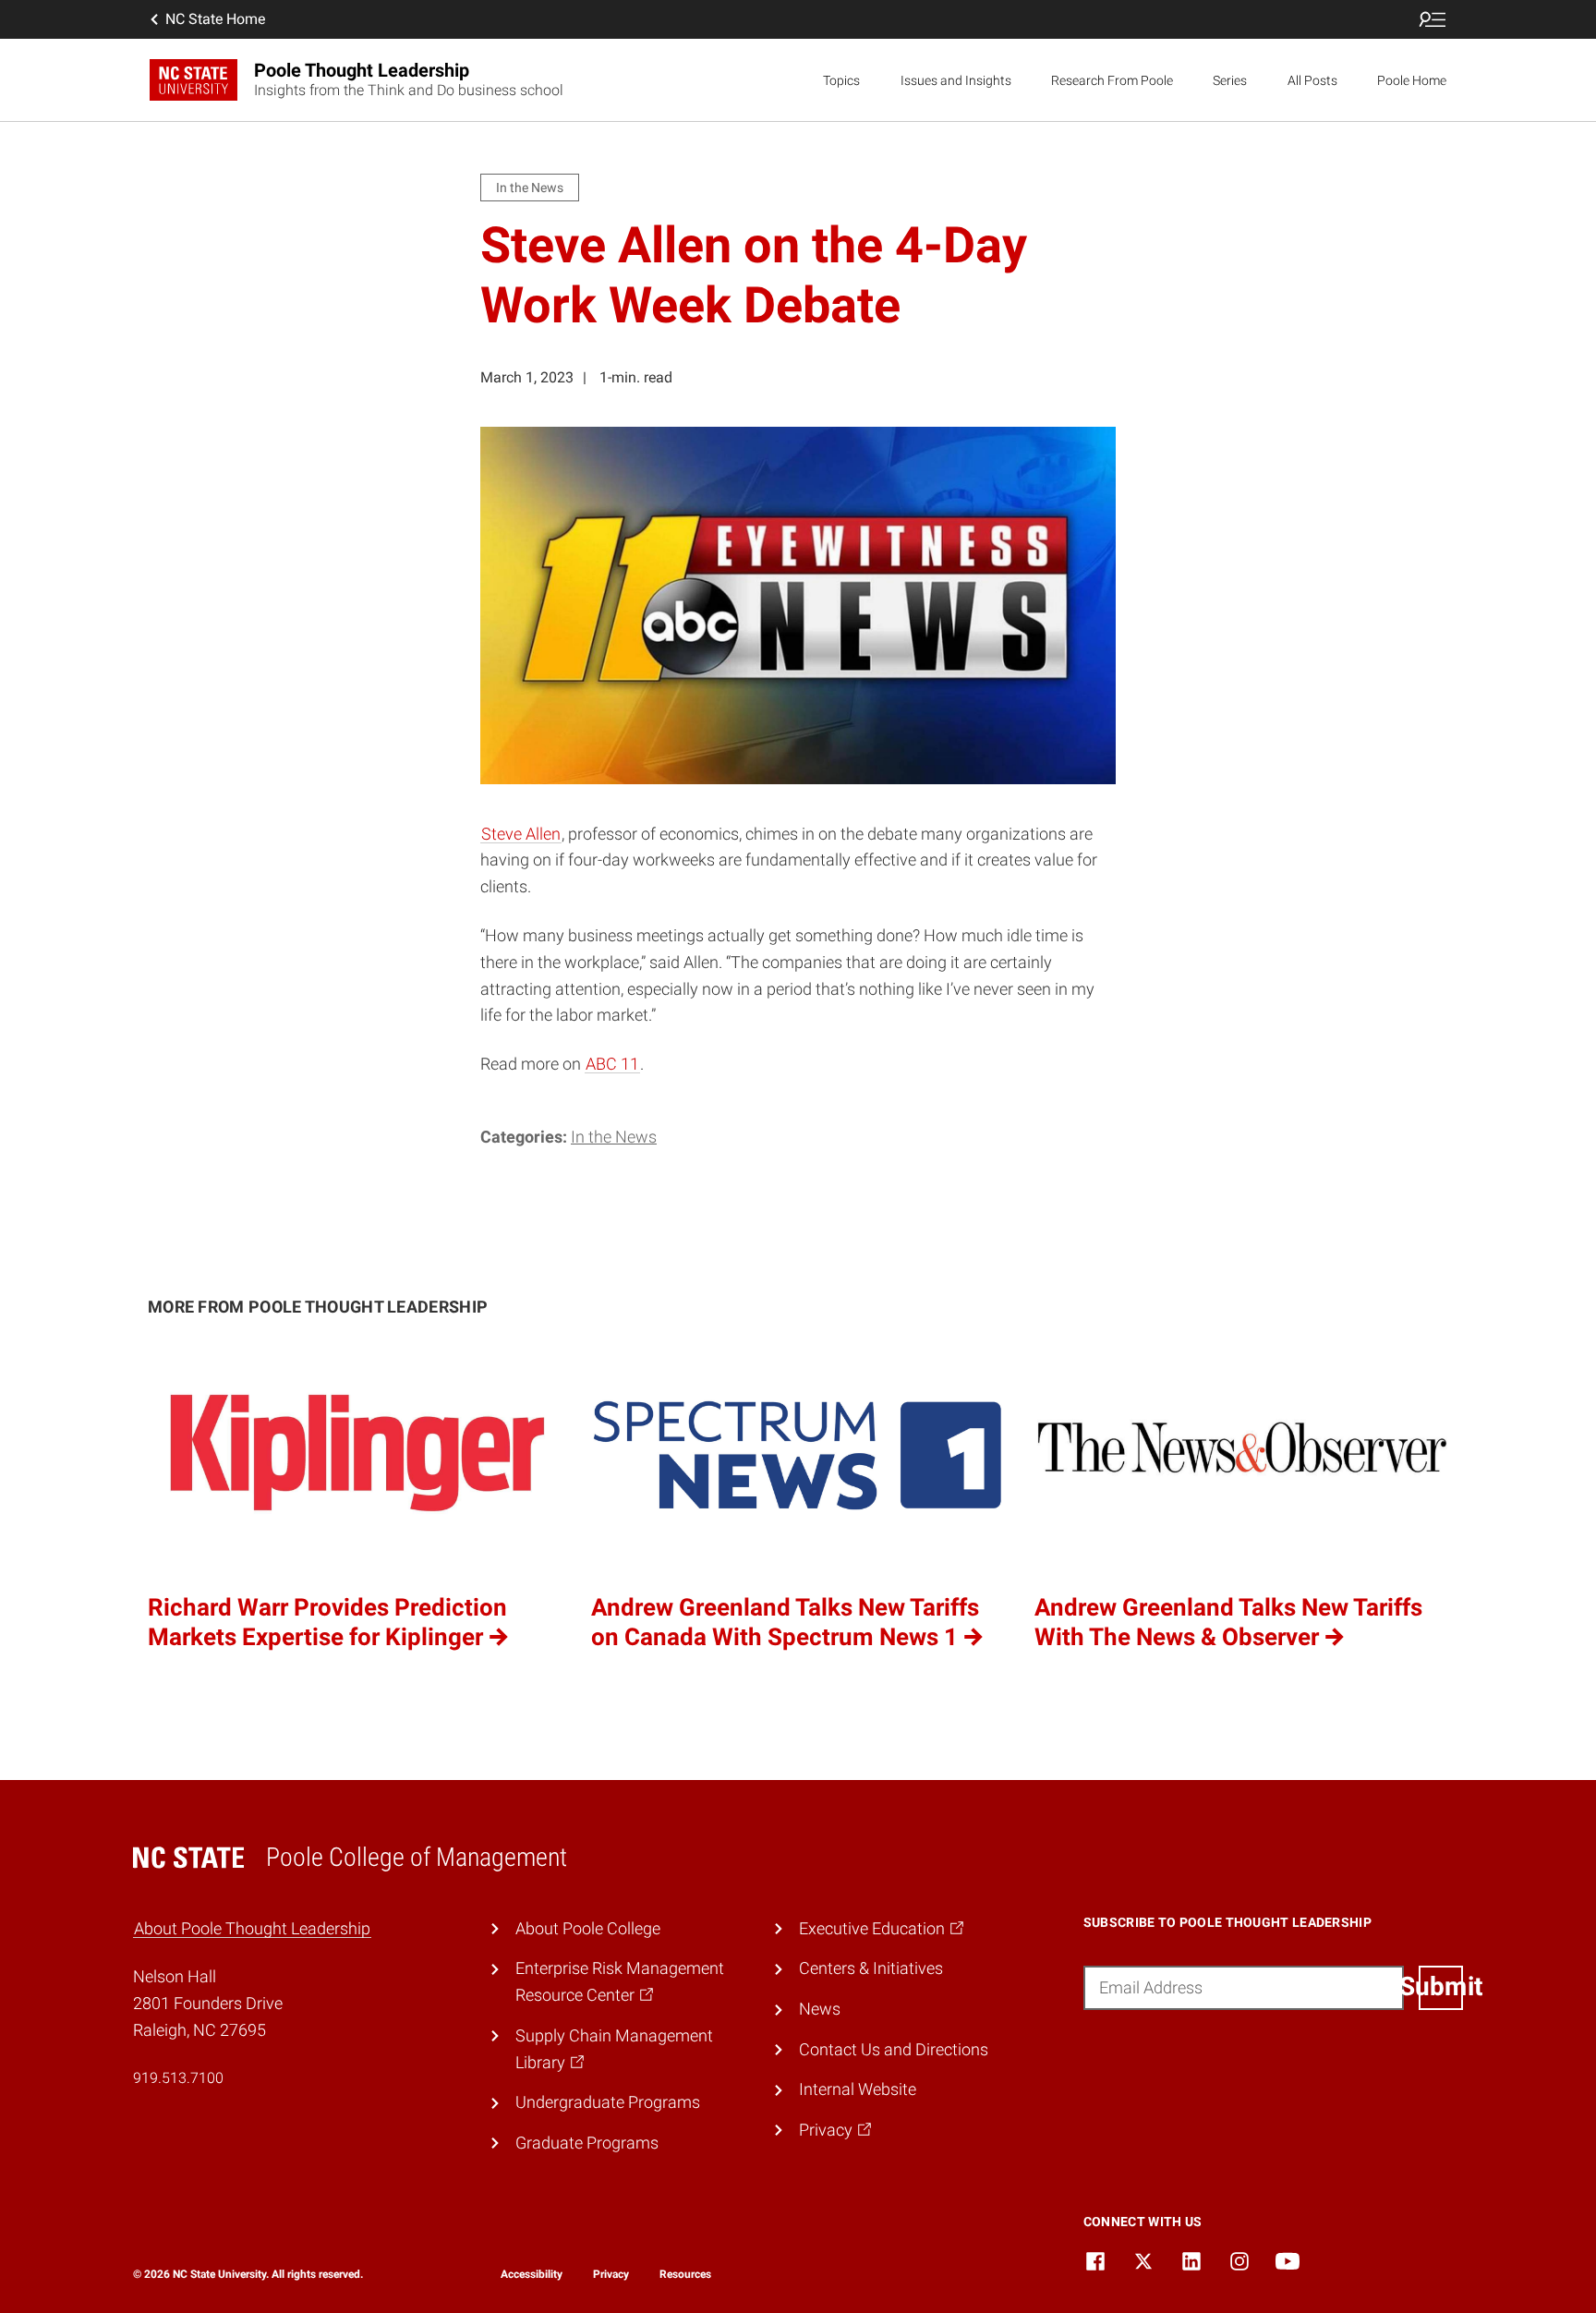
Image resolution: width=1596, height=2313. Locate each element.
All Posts (1312, 80)
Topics (841, 80)
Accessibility (532, 2274)
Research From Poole (1112, 80)
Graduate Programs (587, 2143)
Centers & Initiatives (871, 1968)
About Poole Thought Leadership (252, 1928)
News (820, 2009)
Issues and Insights (956, 80)
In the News (614, 1137)
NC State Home (215, 19)
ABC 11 (612, 1064)
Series (1230, 80)
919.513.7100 (178, 2078)
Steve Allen (521, 834)
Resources (685, 2274)
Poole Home (1412, 80)
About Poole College (588, 1928)
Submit (1441, 1986)
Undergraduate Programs (608, 2102)
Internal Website (858, 2089)
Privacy (611, 2274)
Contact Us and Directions (894, 2049)
